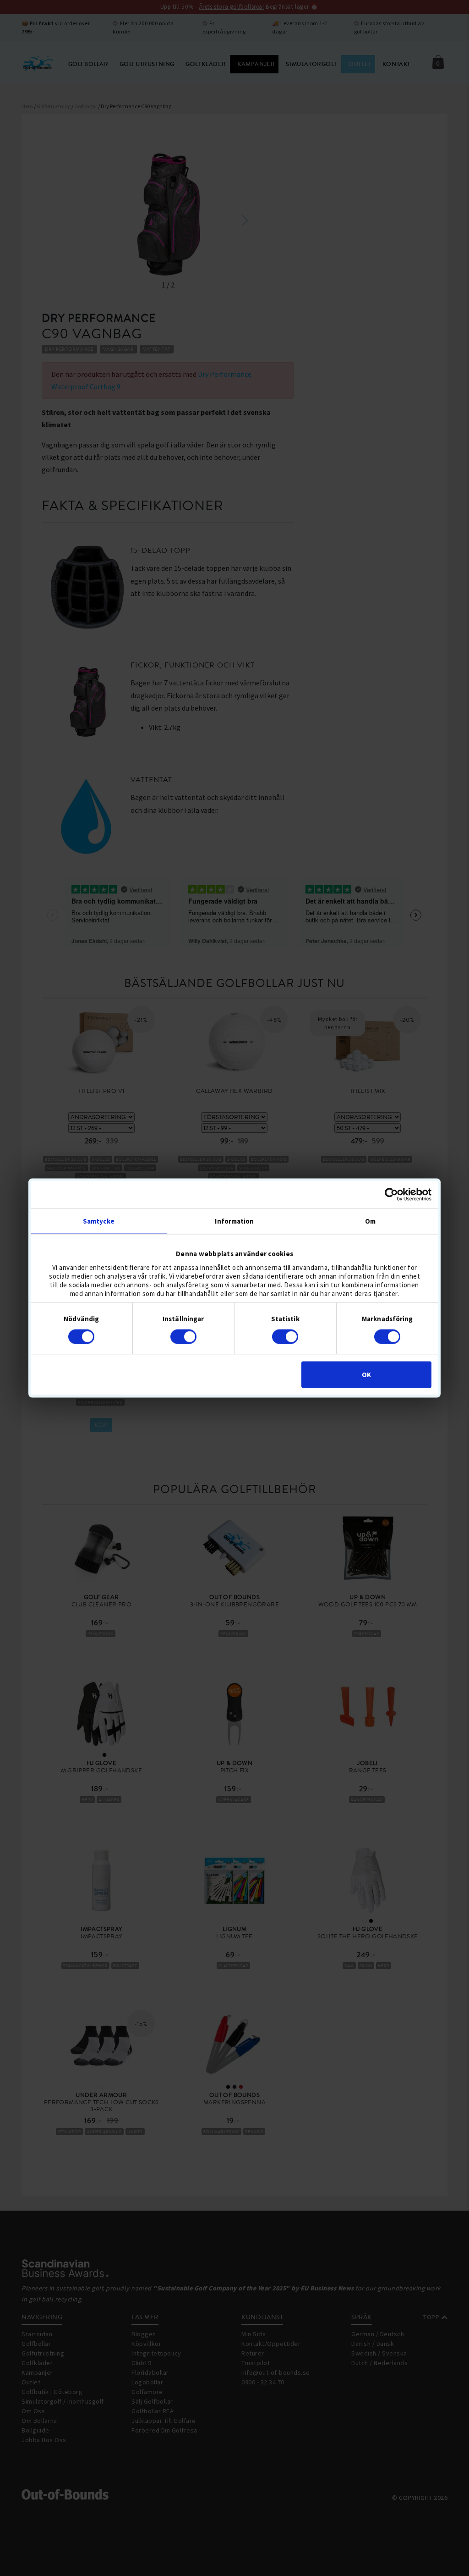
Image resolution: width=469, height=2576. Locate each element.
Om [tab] (370, 1221)
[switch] (183, 1336)
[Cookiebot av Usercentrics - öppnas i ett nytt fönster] (391, 1194)
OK (366, 1375)
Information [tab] (234, 1221)
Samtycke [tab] (99, 1221)
